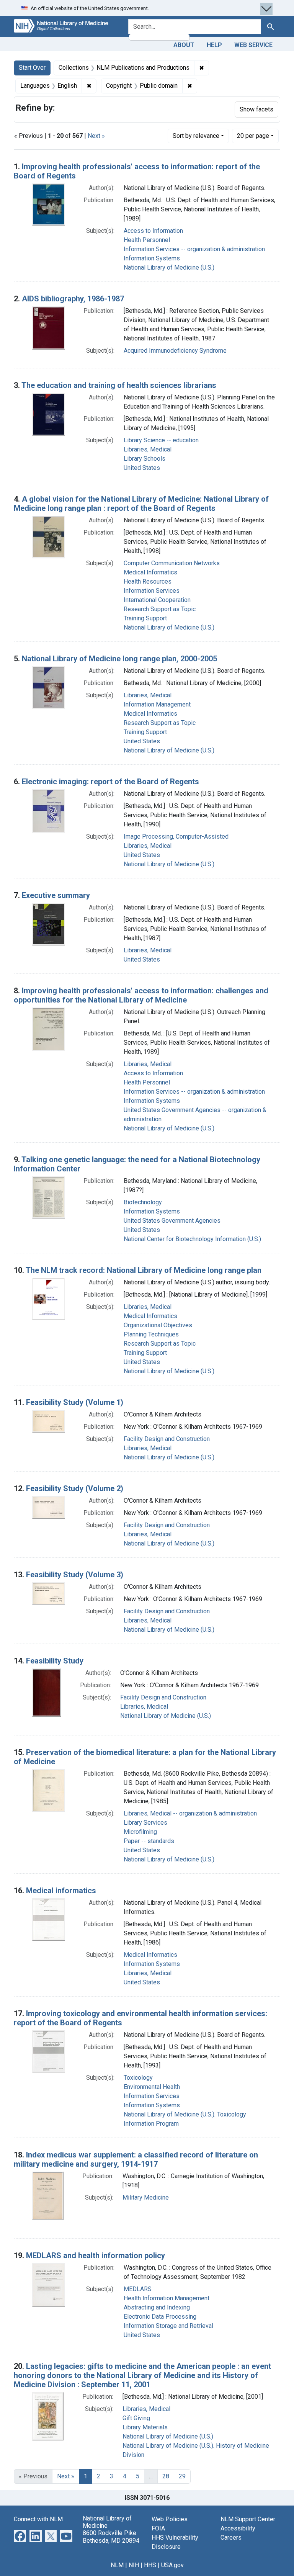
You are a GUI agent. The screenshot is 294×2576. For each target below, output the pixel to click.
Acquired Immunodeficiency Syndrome (175, 351)
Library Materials (145, 2427)
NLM (117, 2565)
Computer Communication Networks (172, 563)
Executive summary (56, 895)
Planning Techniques (151, 1334)
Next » (96, 136)
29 (182, 2476)
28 (166, 2476)
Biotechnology (143, 1202)
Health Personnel (147, 240)
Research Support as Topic (160, 609)
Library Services (145, 1823)
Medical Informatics (150, 572)
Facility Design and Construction (167, 1439)
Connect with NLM (38, 2519)
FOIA (158, 2528)
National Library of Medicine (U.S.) (169, 267)
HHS (150, 2565)
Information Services (152, 591)
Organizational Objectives (158, 1325)
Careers (231, 2538)
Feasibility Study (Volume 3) (75, 1575)
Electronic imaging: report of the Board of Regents (110, 782)
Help (214, 45)
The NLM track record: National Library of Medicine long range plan (144, 1270)
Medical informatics (61, 1891)
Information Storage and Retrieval (168, 2326)
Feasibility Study (55, 1661)
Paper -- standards (149, 1841)
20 (253, 136)
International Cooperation (157, 600)
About (184, 45)
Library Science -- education (161, 440)
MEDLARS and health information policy (96, 2255)
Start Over (32, 68)
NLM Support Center (248, 2519)
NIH (134, 2565)
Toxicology (138, 2078)
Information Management (157, 704)
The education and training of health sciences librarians (119, 385)
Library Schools (145, 459)
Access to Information (153, 231)
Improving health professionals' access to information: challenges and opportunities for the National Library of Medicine (141, 995)
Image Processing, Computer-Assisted (176, 837)
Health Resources (148, 581)
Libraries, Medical (148, 449)
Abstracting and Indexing (157, 2307)
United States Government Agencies (172, 1221)
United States (142, 468)
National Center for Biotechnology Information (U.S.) (192, 1239)
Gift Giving (136, 2418)
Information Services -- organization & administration (194, 249)
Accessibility (238, 2528)
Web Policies (170, 2519)
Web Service (253, 45)
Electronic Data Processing (160, 2317)
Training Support (145, 618)
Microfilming (140, 1832)
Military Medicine (146, 2197)
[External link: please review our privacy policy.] (20, 2536)
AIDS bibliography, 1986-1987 (73, 299)
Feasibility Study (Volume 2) (75, 1488)
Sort (196, 136)
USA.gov (172, 2565)
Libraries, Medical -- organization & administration (190, 1813)
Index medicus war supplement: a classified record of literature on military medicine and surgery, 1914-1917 (136, 2159)
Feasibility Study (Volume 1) (75, 1402)
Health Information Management (167, 2298)
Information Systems (152, 258)
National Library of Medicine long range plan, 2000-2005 (119, 659)
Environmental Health (152, 2087)
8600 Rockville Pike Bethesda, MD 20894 (111, 2537)
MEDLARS (138, 2289)
